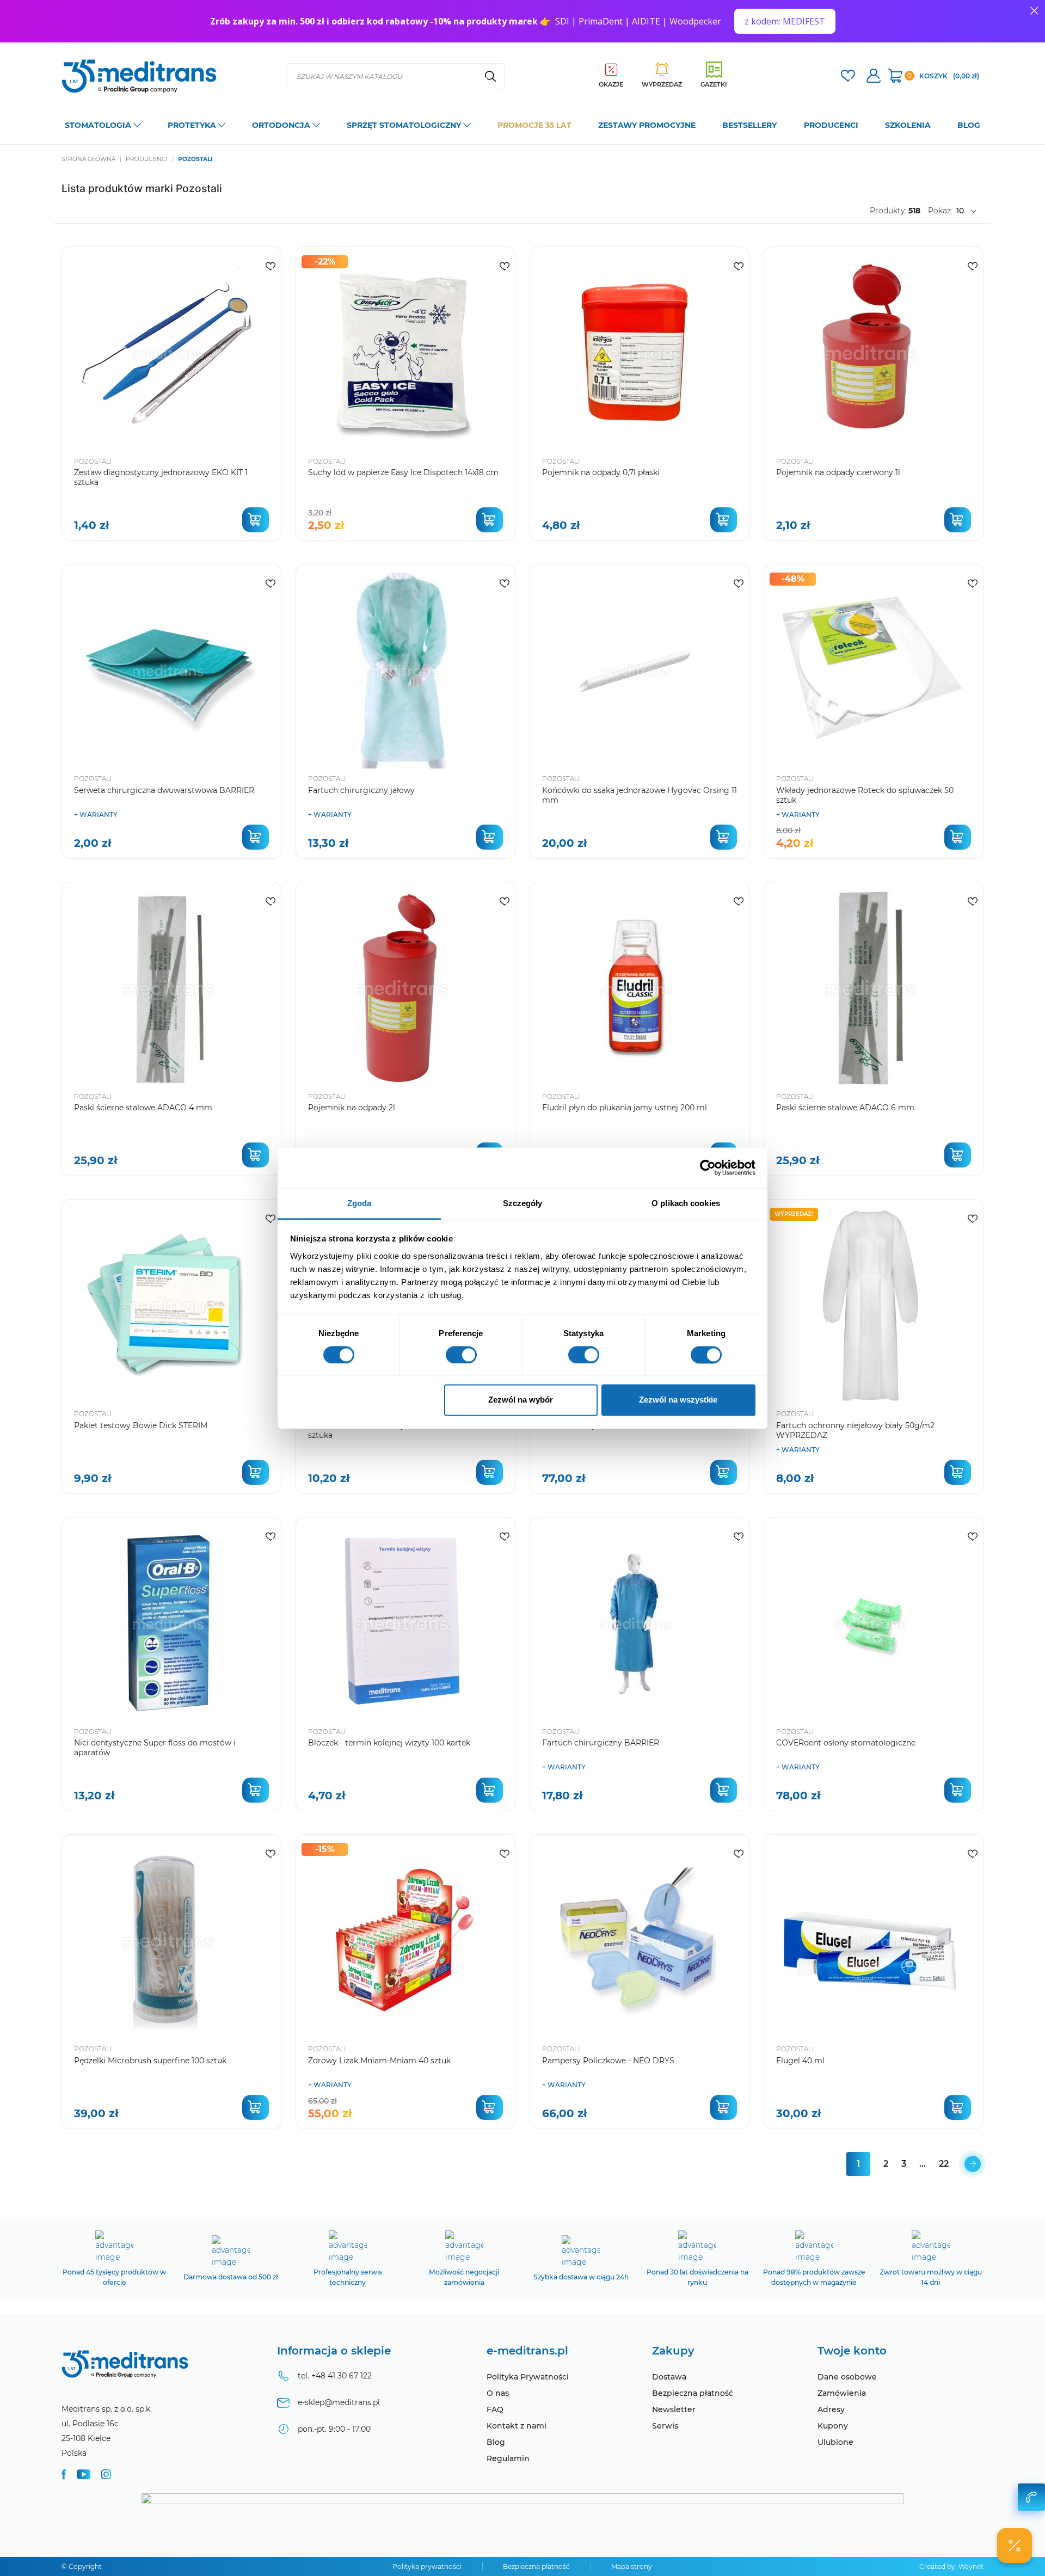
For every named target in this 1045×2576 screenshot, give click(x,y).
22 (944, 2164)
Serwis (665, 2426)
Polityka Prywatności (528, 2377)
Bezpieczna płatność (693, 2393)
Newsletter (674, 2409)
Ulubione (835, 2442)
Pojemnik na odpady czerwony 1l (838, 472)
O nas (498, 2393)
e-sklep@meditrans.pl (339, 2402)
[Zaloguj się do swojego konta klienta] (874, 77)
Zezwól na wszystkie (678, 1400)
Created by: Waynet (951, 2566)
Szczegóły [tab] (523, 1203)
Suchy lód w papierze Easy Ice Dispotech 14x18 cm (403, 472)
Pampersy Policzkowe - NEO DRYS (608, 2061)
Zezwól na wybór (521, 1400)
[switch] (461, 1355)
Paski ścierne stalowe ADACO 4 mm (143, 1108)
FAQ (495, 2409)
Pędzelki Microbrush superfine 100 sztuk (150, 2061)
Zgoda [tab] (359, 1203)
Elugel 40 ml (800, 2061)
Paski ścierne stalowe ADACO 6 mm (845, 1108)
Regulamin (508, 2458)
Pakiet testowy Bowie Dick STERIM (141, 1425)
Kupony (833, 2426)
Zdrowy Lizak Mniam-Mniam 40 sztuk (379, 2061)
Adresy (831, 2409)
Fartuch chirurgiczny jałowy (361, 790)
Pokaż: (940, 211)
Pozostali (93, 461)
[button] (1015, 2546)
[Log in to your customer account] (848, 77)
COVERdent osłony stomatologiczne (846, 1743)
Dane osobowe (847, 2377)
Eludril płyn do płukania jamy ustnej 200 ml (625, 1108)
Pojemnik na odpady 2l (352, 1108)
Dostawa (669, 2377)
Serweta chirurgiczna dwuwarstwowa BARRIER (164, 790)
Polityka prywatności (427, 2566)
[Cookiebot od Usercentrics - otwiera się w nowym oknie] (708, 1167)
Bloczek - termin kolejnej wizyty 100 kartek (389, 1743)
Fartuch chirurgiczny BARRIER (601, 1743)
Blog (496, 2442)
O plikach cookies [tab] (686, 1203)
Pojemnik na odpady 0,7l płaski (601, 472)
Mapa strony (632, 2566)
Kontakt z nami (517, 2426)
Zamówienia (842, 2393)
